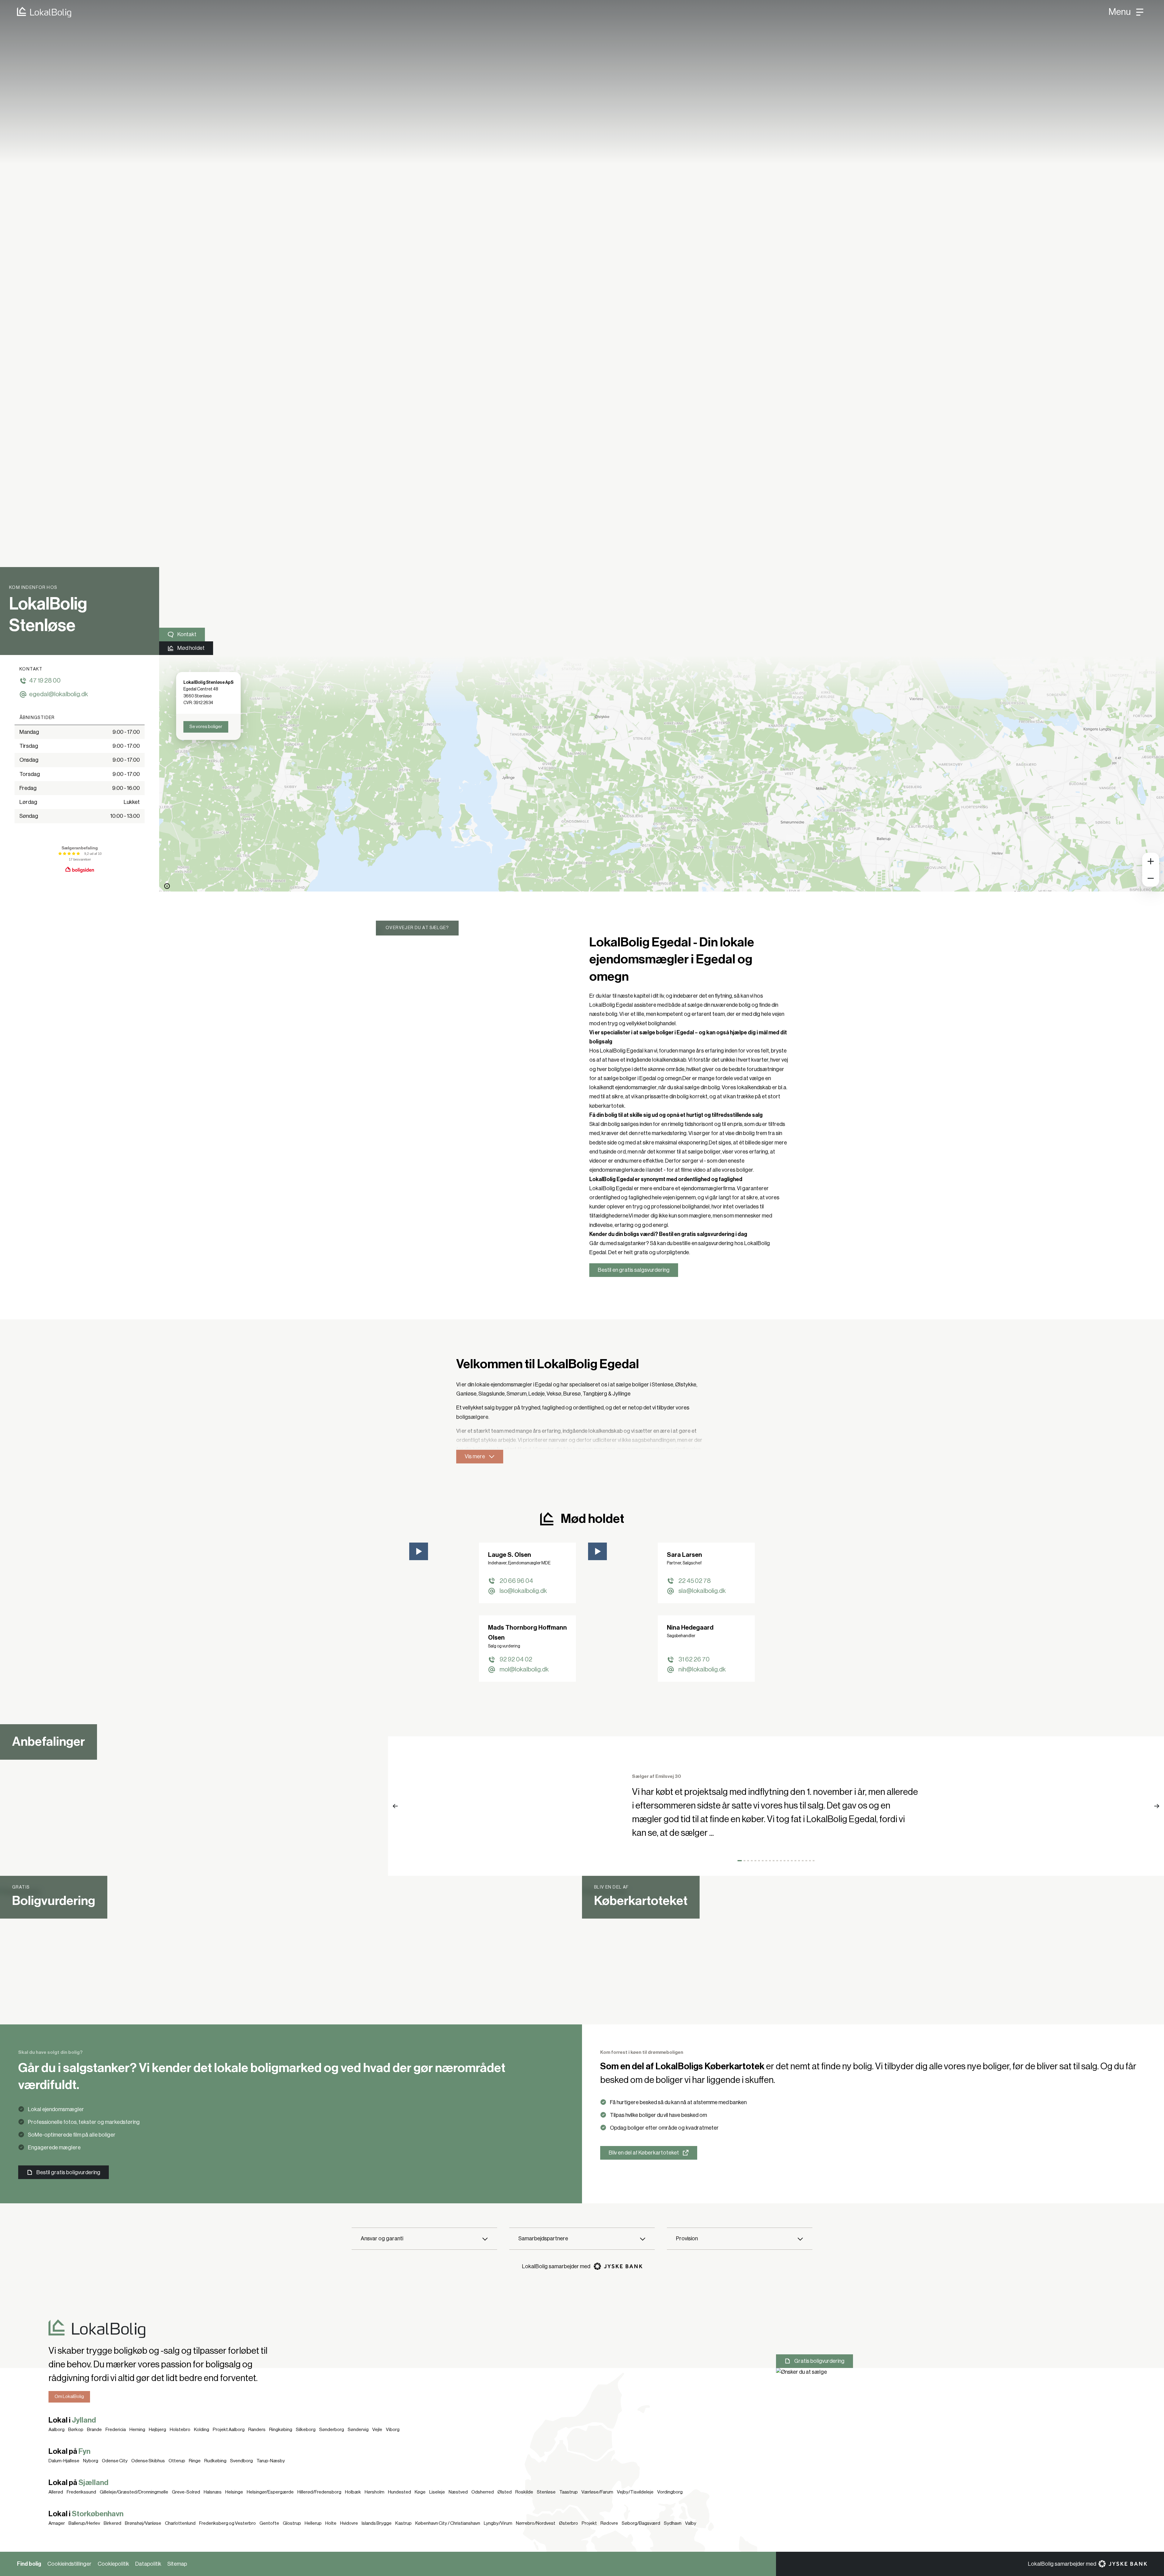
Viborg (393, 2430)
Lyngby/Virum (498, 2523)
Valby (691, 2523)
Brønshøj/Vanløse (143, 2523)
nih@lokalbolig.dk (702, 1669)
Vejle (377, 2430)
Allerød (56, 2492)
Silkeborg (306, 2430)
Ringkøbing (281, 2430)
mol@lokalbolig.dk (524, 1669)
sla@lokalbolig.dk (702, 1591)
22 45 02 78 (695, 1581)
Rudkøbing (215, 2461)
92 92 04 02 (516, 1659)
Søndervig (358, 2430)
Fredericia (116, 2430)
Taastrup (569, 2492)
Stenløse (546, 2492)
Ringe (195, 2461)
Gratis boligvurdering (819, 2361)
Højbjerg (157, 2430)
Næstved (458, 2492)
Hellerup (313, 2523)
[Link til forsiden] (36, 12)
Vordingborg (670, 2492)
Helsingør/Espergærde (270, 2492)
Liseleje (437, 2492)
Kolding (202, 2430)
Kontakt (187, 634)
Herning (137, 2430)
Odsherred (483, 2492)
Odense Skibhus (148, 2461)
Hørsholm (375, 2492)
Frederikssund (81, 2492)
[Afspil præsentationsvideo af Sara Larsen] (597, 1551)
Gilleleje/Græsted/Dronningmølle (134, 2492)
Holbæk (353, 2492)
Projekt (589, 2523)
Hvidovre (349, 2523)
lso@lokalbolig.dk (523, 1591)
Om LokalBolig (69, 2396)
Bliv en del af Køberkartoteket (644, 2153)
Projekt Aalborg (229, 2430)
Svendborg (241, 2461)
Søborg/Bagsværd (641, 2523)
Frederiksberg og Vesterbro (227, 2523)
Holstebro (180, 2430)
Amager (57, 2523)
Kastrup (403, 2523)
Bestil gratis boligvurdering (68, 2172)
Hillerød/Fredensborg (319, 2492)
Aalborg (57, 2430)
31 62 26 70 (694, 1659)
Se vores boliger (206, 727)
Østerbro (569, 2523)
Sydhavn (673, 2523)
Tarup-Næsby (271, 2461)
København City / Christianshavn (448, 2523)
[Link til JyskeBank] (618, 2266)
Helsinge (234, 2492)
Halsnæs (213, 2492)
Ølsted (505, 2492)
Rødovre (609, 2523)
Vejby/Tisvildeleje (635, 2492)
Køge (420, 2492)
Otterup (177, 2461)
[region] (662, 773)
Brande (94, 2430)
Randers (257, 2430)
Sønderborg (332, 2430)
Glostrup (292, 2523)
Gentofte (269, 2523)
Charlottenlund (180, 2523)
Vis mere (475, 1456)
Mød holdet (191, 648)
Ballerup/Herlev (84, 2523)
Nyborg (91, 2461)
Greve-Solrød (186, 2492)
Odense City (115, 2461)
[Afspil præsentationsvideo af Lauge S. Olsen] (419, 1551)
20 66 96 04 (516, 1581)
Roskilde (524, 2492)
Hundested (400, 2492)
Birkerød (112, 2523)
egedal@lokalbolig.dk (59, 694)
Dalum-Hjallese (64, 2461)
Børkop (76, 2430)
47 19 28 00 (45, 681)
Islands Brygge (377, 2523)
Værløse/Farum (597, 2492)
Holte (331, 2523)
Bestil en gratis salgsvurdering (634, 1270)
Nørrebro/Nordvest (536, 2523)
